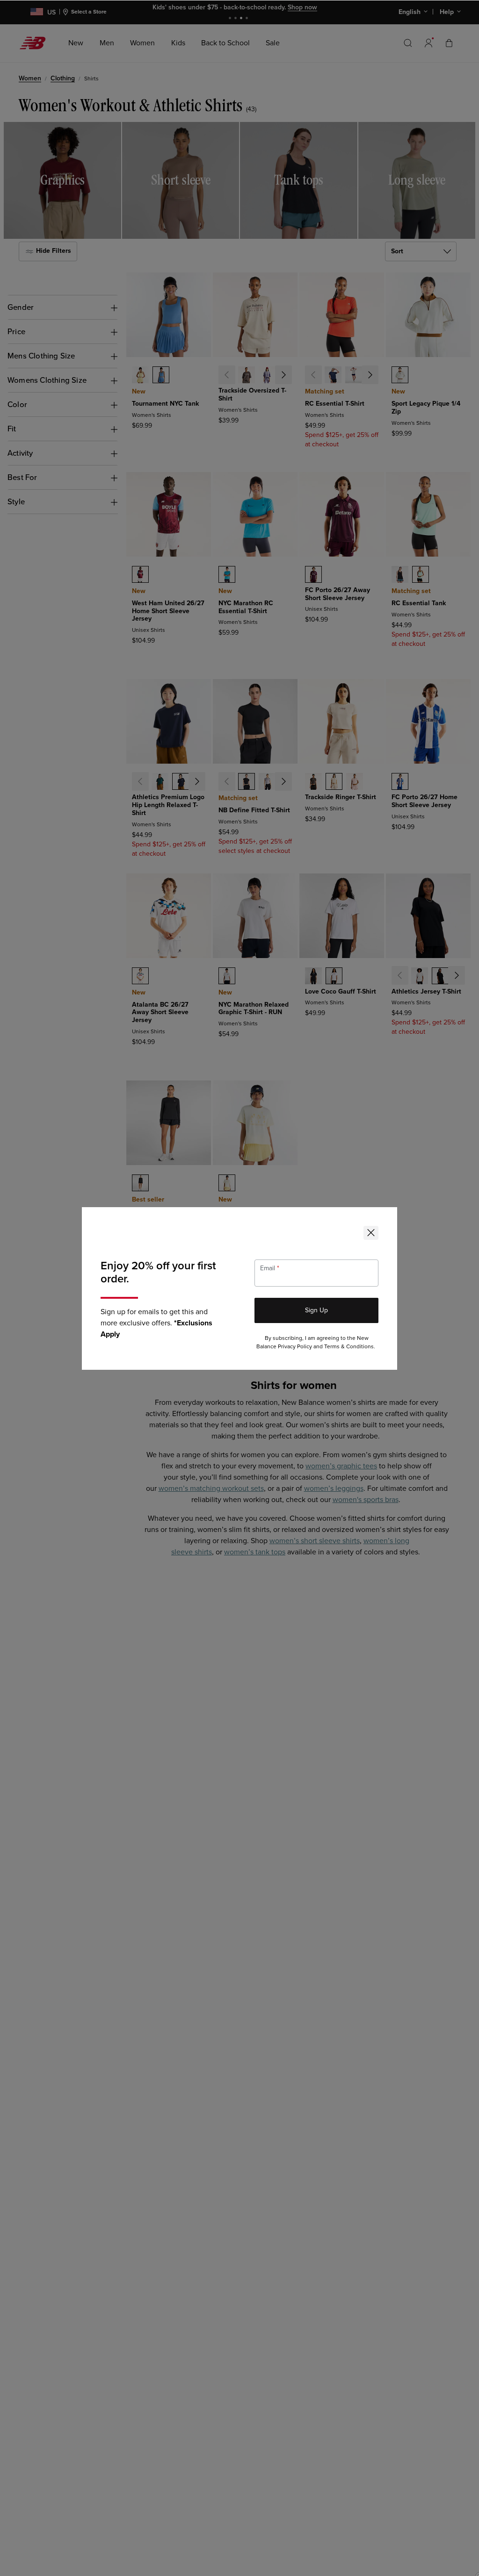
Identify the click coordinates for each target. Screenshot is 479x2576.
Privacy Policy (295, 1347)
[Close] (371, 1233)
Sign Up (316, 1310)
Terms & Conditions (349, 1347)
